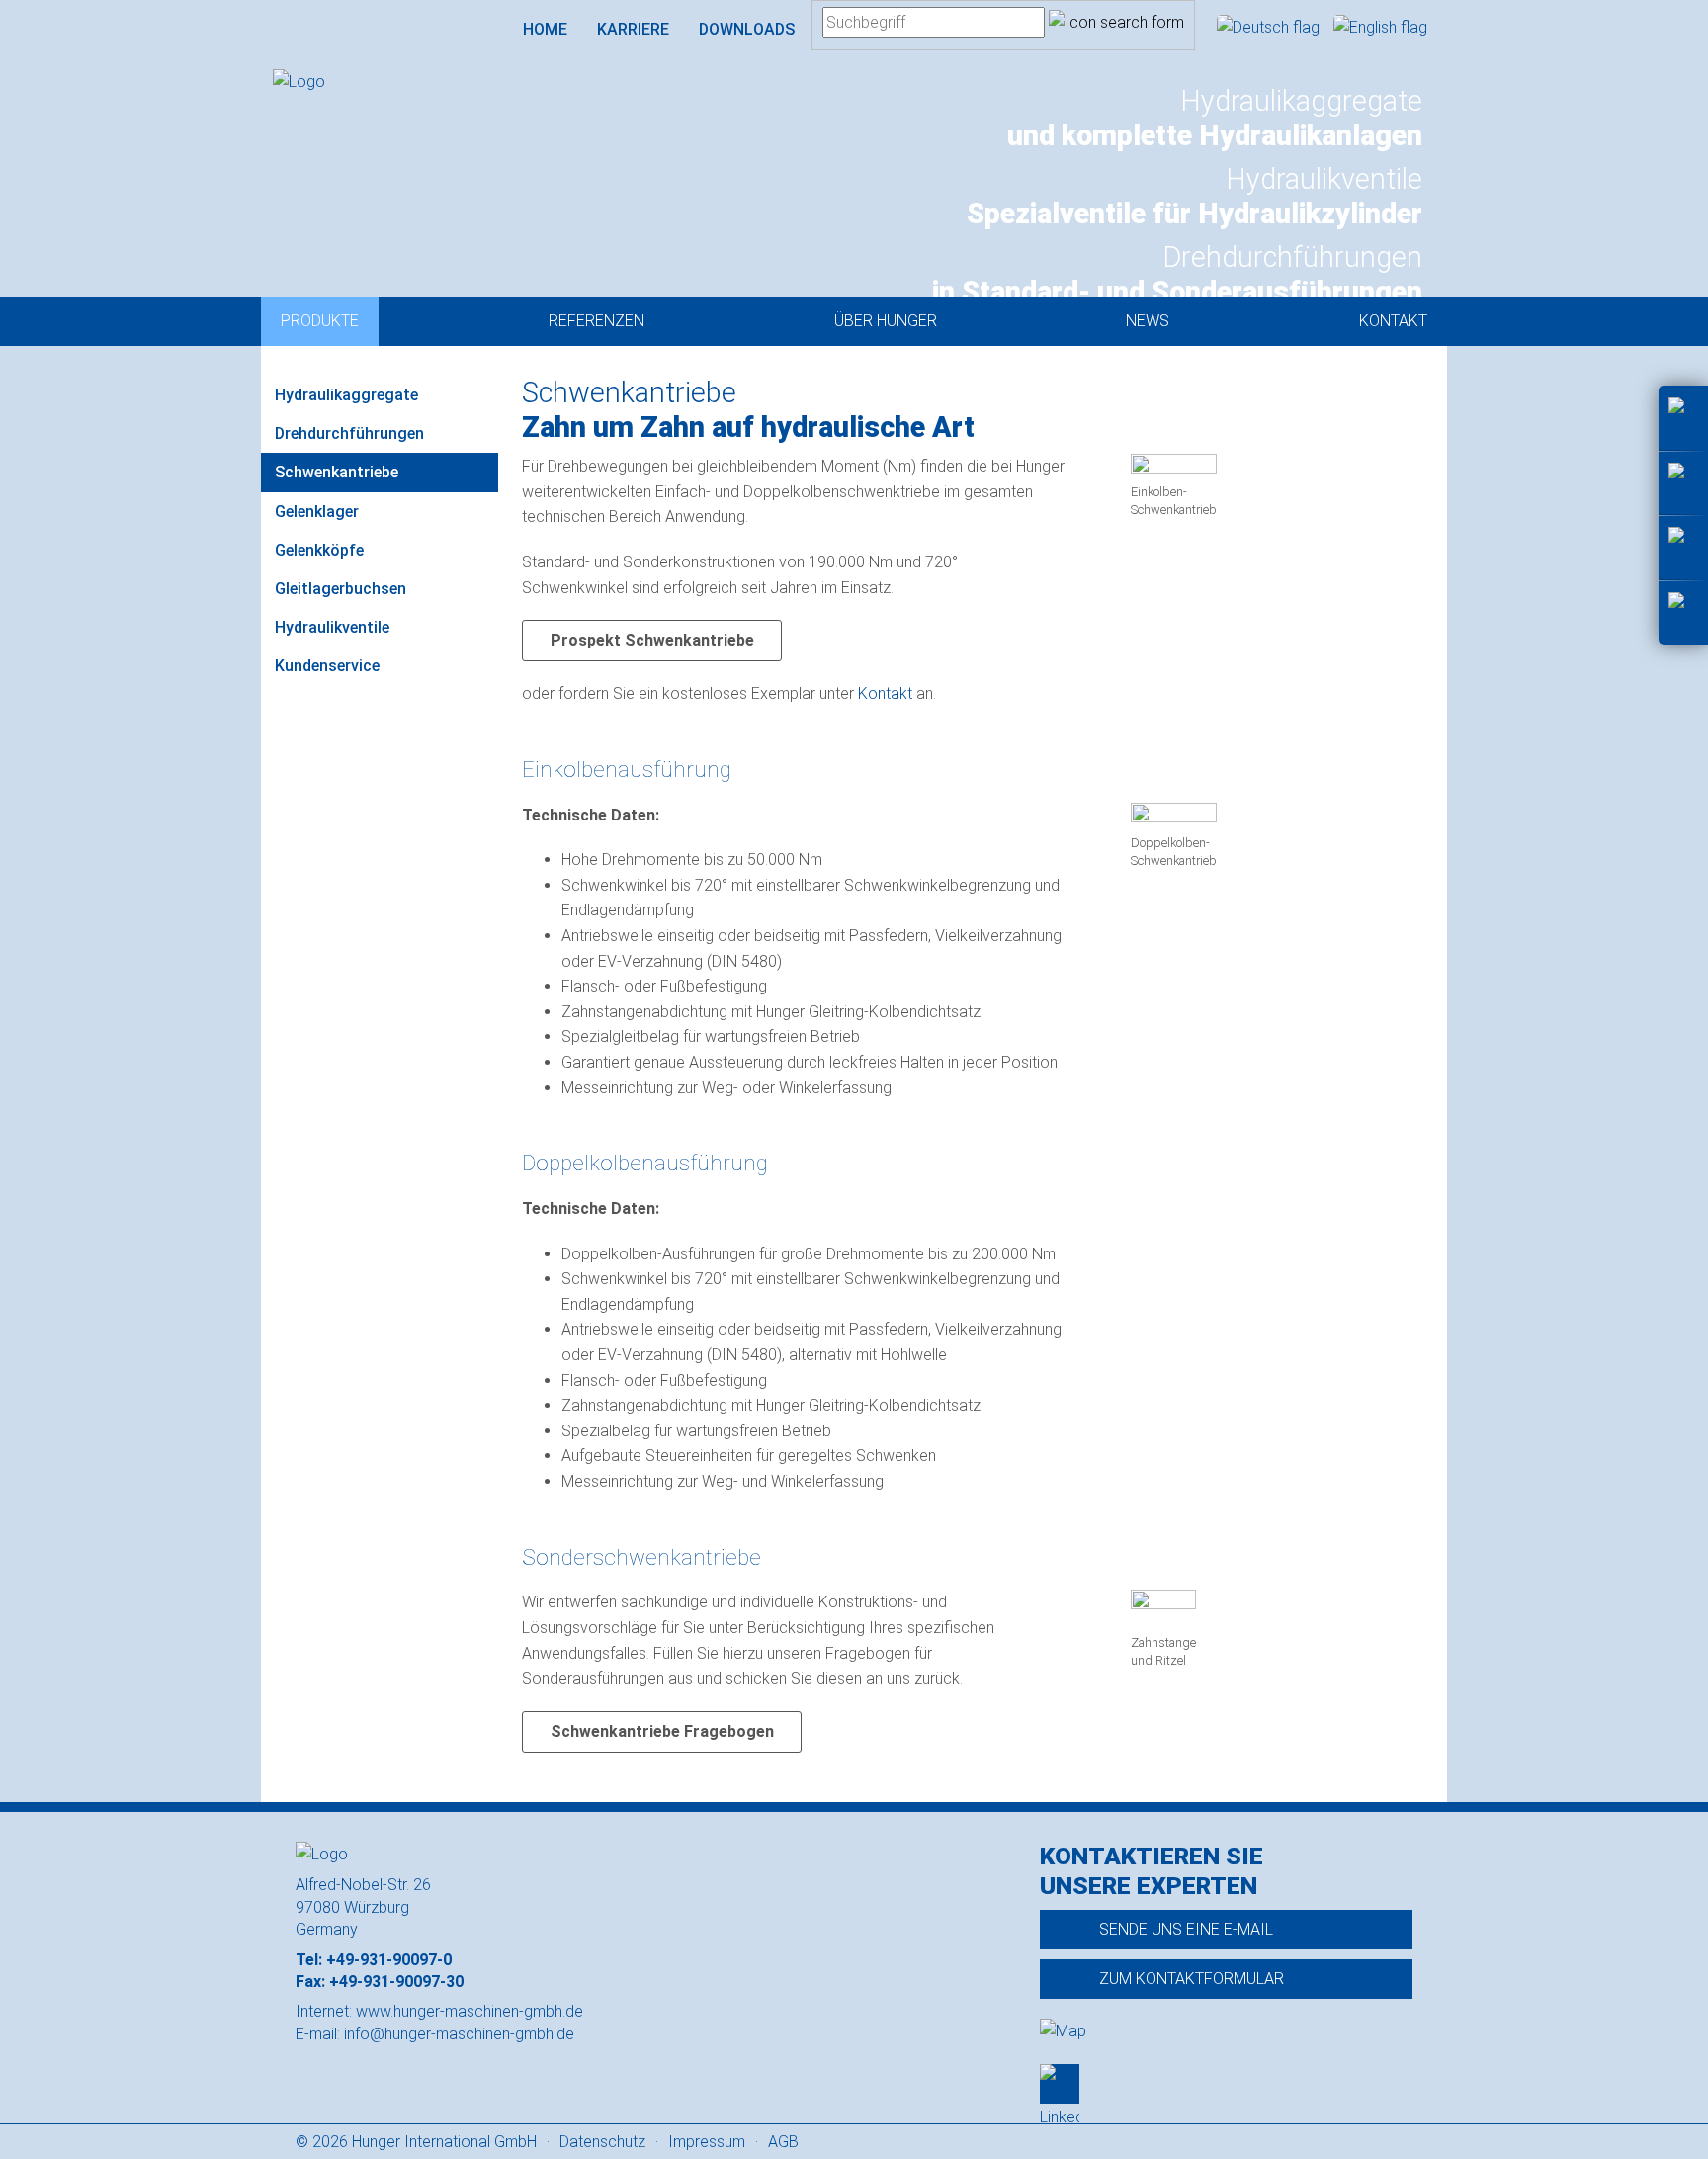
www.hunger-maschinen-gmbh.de (470, 2011)
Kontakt (1393, 321)
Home (545, 29)
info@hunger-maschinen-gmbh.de (459, 2034)
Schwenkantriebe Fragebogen (662, 1731)
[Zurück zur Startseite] (382, 82)
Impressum (707, 2142)
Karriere (633, 29)
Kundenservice (327, 666)
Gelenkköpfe (319, 550)
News (1148, 321)
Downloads (747, 29)
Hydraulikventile (332, 627)
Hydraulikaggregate (346, 395)
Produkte (320, 321)
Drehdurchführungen (349, 433)
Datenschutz (602, 2142)
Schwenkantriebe (337, 472)
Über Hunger (886, 321)
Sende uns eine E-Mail (1186, 1929)
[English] (1380, 27)
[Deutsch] (1270, 27)
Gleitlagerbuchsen (341, 589)
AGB (783, 2142)
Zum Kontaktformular (1192, 1979)
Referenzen (597, 321)
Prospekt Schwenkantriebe (652, 640)
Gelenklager (317, 512)
